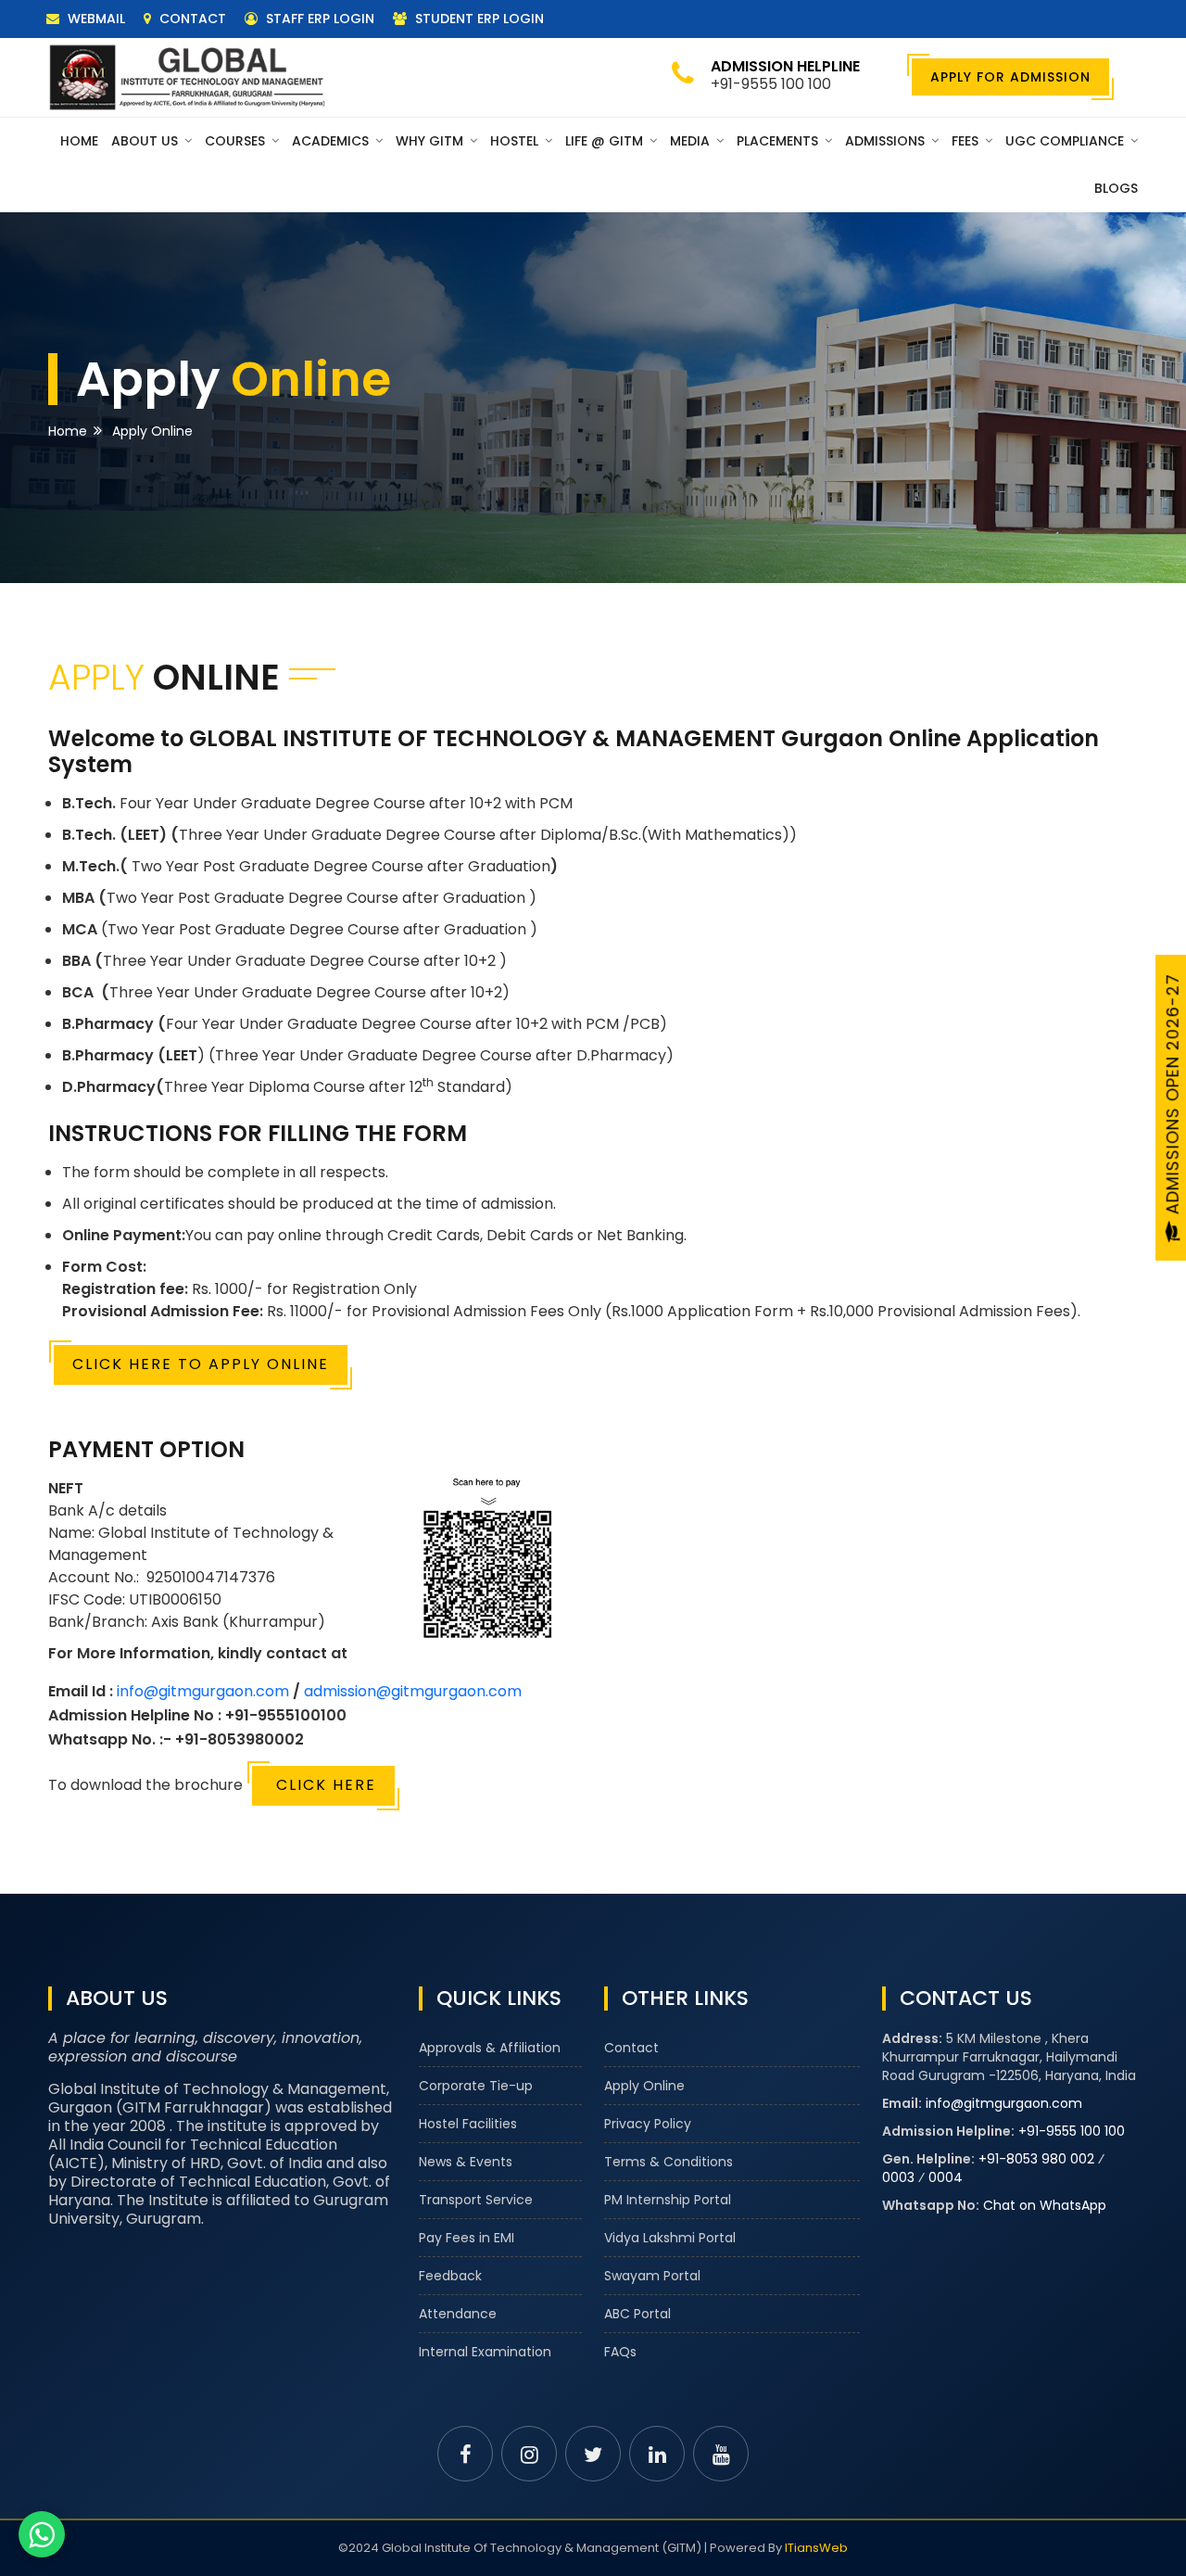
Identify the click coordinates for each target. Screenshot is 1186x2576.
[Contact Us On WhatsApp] (42, 2534)
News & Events (466, 2162)
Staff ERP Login (318, 19)
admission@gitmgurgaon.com (413, 1691)
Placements (779, 141)
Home (79, 141)
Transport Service (476, 2200)
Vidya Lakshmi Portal (670, 2238)
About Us (146, 141)
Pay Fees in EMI (467, 2238)
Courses (237, 141)
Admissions (887, 141)
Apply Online (644, 2086)
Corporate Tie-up (476, 2086)
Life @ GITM (606, 141)
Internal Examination (485, 2352)
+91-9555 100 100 (1072, 2131)
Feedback (450, 2276)
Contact (191, 19)
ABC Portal (637, 2314)
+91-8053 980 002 (1036, 2159)
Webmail (95, 19)
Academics (332, 141)
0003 (898, 2177)
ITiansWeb (816, 2548)
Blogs (1116, 188)
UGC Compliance (1066, 141)
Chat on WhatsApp (1045, 2205)
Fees (967, 141)
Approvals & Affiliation (490, 2048)
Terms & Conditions (669, 2162)
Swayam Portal (652, 2276)
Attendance (458, 2314)
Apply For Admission (1010, 77)
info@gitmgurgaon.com (203, 1691)
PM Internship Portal (668, 2200)
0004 (946, 2177)
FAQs (620, 2352)
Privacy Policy (648, 2124)
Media (692, 141)
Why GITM (431, 141)
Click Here (323, 1785)
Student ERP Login (478, 19)
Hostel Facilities (468, 2124)
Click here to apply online (201, 1364)
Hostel (516, 141)
